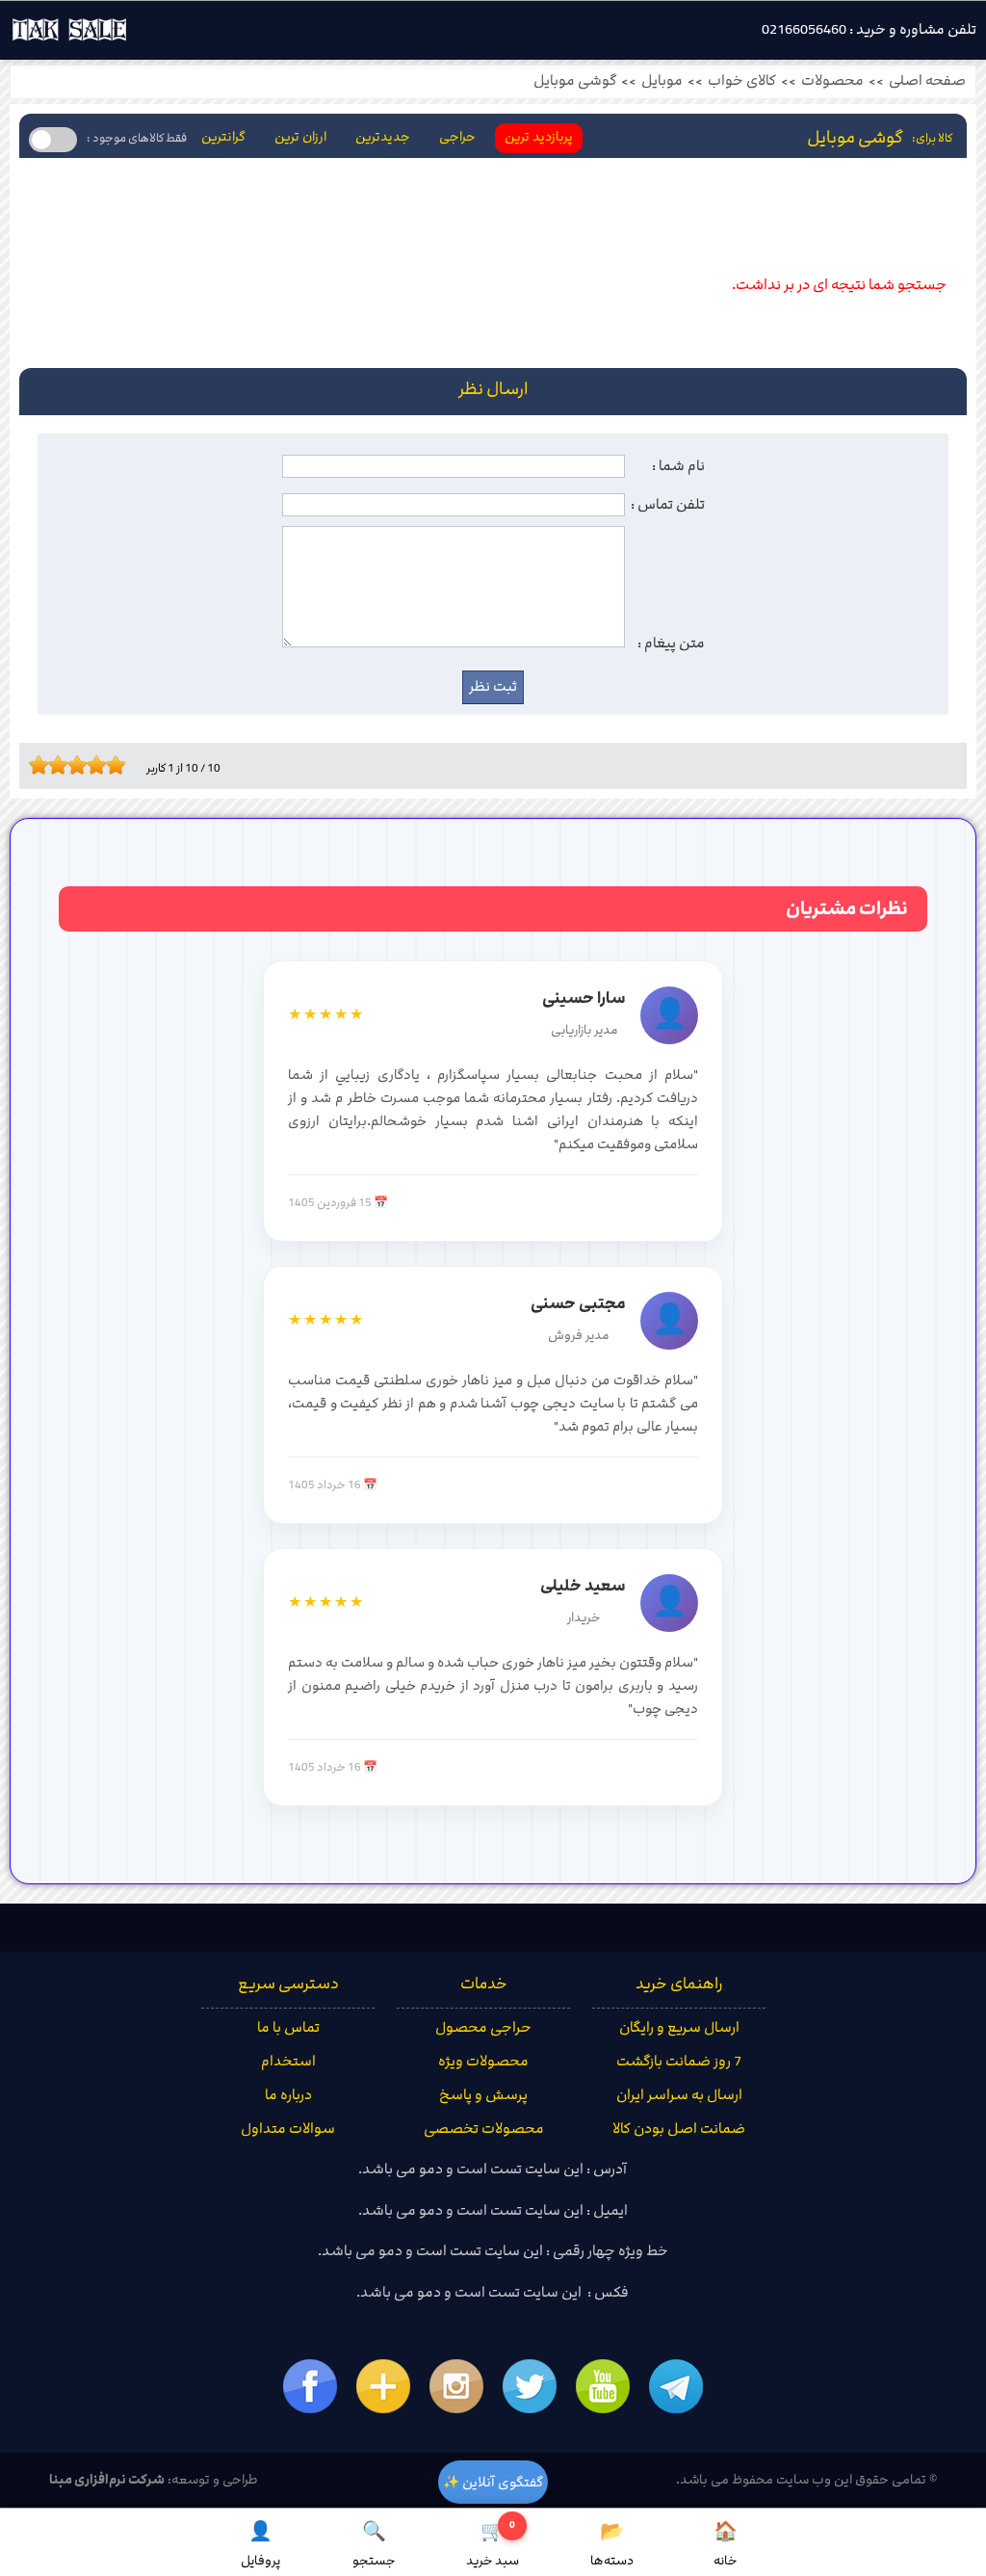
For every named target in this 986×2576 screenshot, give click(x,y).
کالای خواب (742, 81)
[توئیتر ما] (530, 2386)
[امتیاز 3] (53, 765)
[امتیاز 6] (82, 765)
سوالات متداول (288, 2129)
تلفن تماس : (668, 505)
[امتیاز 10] (120, 765)
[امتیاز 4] (63, 765)
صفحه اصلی (927, 81)
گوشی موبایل (575, 81)
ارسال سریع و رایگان (679, 2028)
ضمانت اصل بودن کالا (679, 2129)
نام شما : (678, 466)
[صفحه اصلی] (69, 35)
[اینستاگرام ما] (456, 2386)
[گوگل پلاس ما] (383, 2386)
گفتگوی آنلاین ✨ (493, 2482)
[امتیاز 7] (91, 765)
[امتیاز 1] (34, 765)
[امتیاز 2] (43, 765)
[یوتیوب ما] (603, 2386)
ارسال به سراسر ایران (679, 2095)
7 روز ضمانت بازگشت (679, 2062)
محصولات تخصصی (484, 2129)
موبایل (662, 81)
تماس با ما (288, 2028)
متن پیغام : (671, 644)
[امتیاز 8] (101, 765)
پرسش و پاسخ (483, 2095)
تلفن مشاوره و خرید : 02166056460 (869, 30)
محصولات (832, 81)
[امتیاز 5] (72, 765)
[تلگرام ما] (676, 2386)
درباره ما (288, 2095)
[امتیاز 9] (111, 765)
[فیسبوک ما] (310, 2386)
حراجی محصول (483, 2028)
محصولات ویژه (483, 2062)
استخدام (288, 2062)
